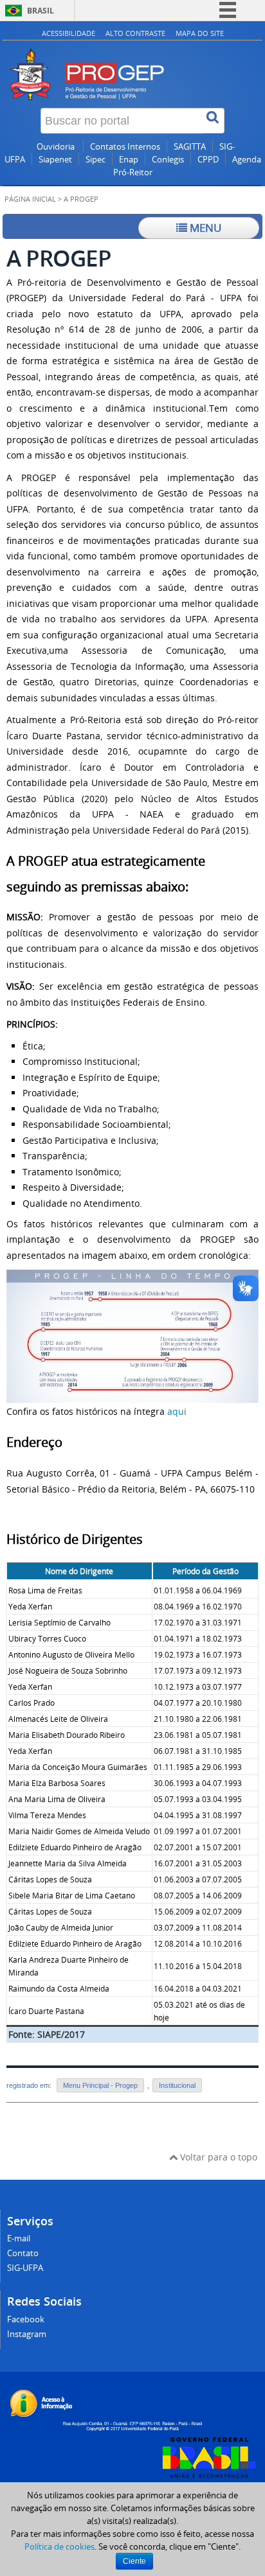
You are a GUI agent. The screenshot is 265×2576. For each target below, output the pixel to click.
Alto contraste (135, 33)
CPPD (208, 160)
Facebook (26, 2319)
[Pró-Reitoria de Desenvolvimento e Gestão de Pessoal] (132, 60)
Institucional (177, 2085)
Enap (129, 160)
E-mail (19, 2239)
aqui (177, 1411)
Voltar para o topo (217, 2157)
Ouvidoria (57, 147)
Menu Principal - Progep (100, 2085)
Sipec (96, 160)
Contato (23, 2253)
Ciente (134, 2561)
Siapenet (55, 160)
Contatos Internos (125, 147)
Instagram (27, 2334)
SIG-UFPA (25, 2268)
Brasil (41, 11)
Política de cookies (59, 2546)
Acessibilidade (69, 33)
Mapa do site (200, 33)
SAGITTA (190, 147)
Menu (204, 228)
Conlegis (168, 160)
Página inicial (30, 199)
